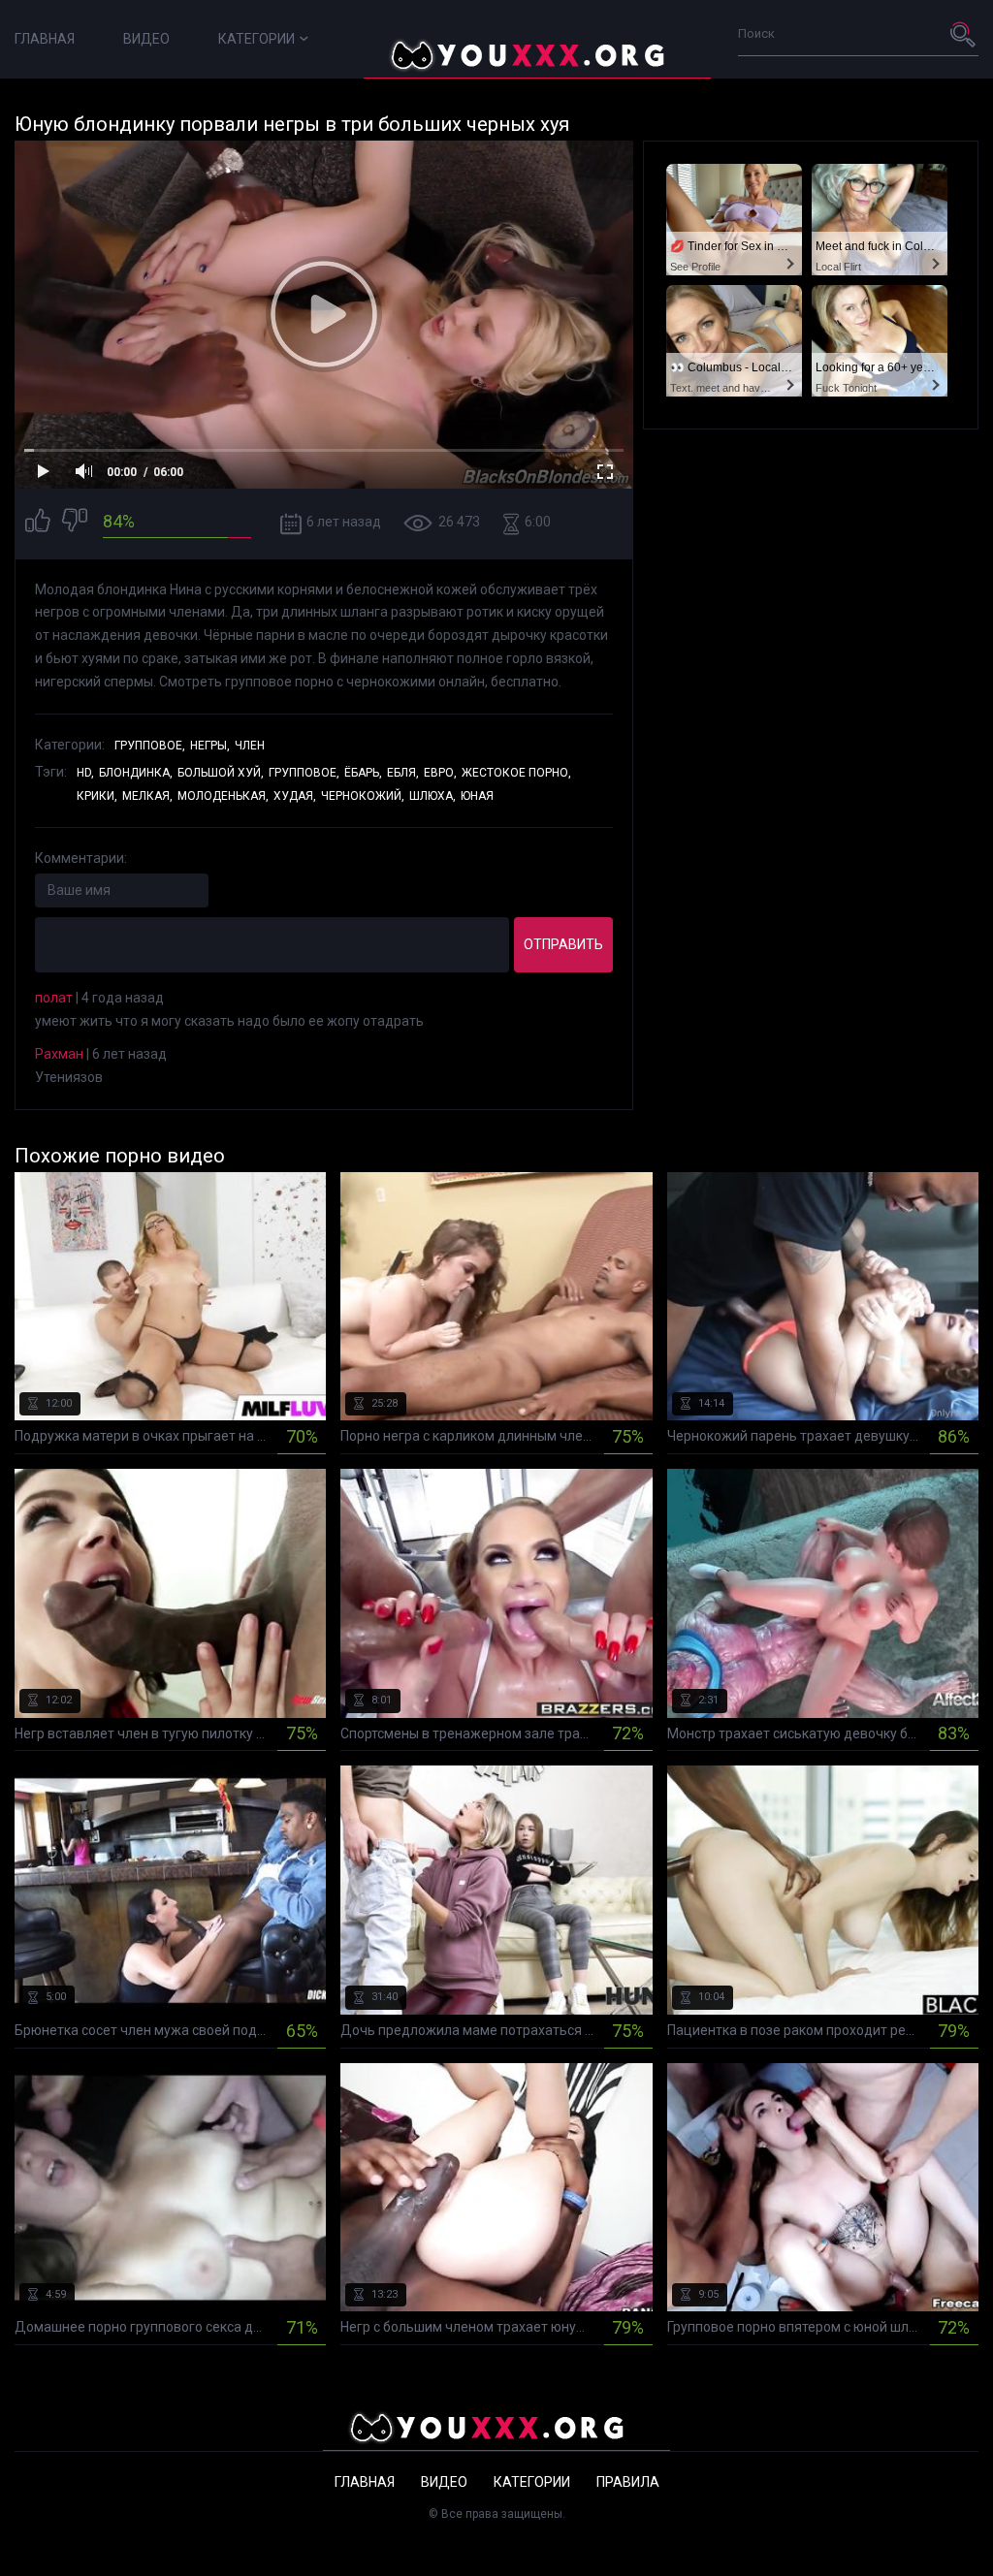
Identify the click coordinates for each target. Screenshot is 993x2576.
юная (477, 796)
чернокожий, (363, 796)
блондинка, (136, 773)
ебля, (403, 773)
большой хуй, (221, 773)
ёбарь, (363, 773)
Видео (146, 39)
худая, (295, 796)
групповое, (304, 773)
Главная (45, 39)
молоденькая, (223, 796)
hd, (85, 773)
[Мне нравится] (38, 523)
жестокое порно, (516, 773)
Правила (628, 2482)
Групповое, (150, 746)
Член (250, 746)
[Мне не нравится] (75, 523)
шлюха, (432, 796)
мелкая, (147, 796)
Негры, (210, 746)
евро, (440, 773)
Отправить (563, 944)
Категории (256, 39)
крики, (97, 796)
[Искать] (964, 34)
